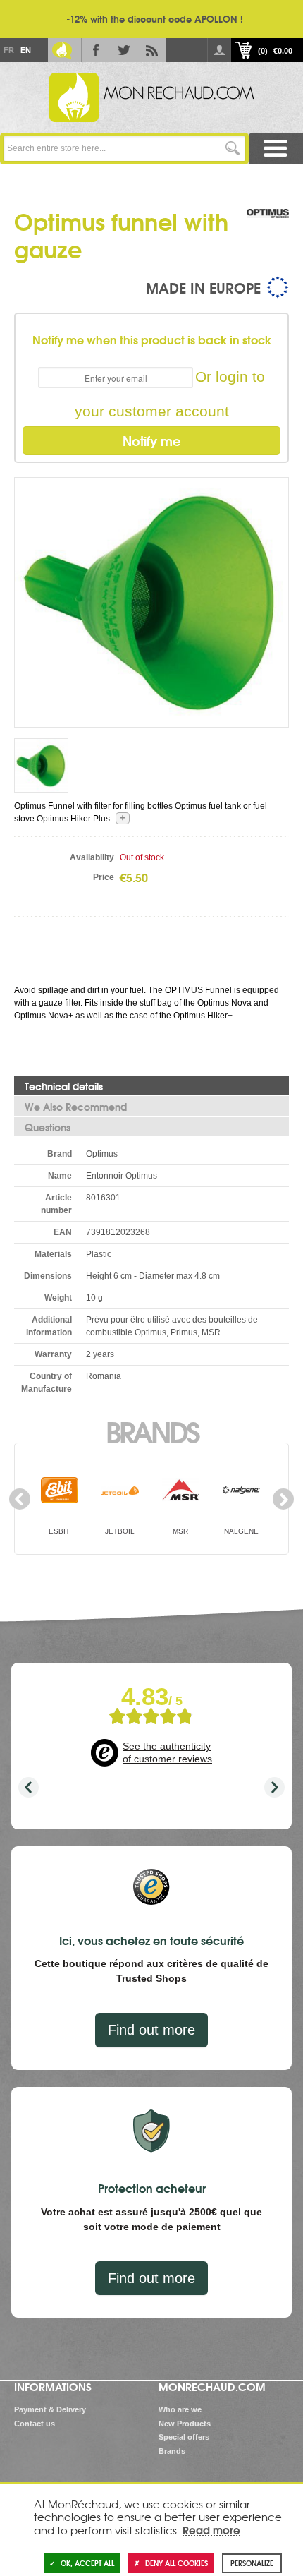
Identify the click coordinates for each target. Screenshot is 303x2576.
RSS (152, 50)
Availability (92, 857)
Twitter (124, 50)
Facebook (96, 50)
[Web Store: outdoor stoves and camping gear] (151, 97)
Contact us (35, 2424)
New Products (185, 2424)
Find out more (151, 2030)
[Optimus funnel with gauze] (151, 602)
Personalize (252, 2563)
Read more (211, 2529)
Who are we (180, 2409)
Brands (152, 1431)
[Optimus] (268, 228)
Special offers (184, 2437)
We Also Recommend (76, 1107)
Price (104, 877)
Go (233, 149)
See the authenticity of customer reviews (167, 1752)
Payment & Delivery (50, 2409)
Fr (8, 50)
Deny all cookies (177, 2563)
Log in (219, 50)
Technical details (64, 1086)
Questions (48, 1127)
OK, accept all (87, 2563)
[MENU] (276, 149)
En (25, 50)
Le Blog (62, 50)
